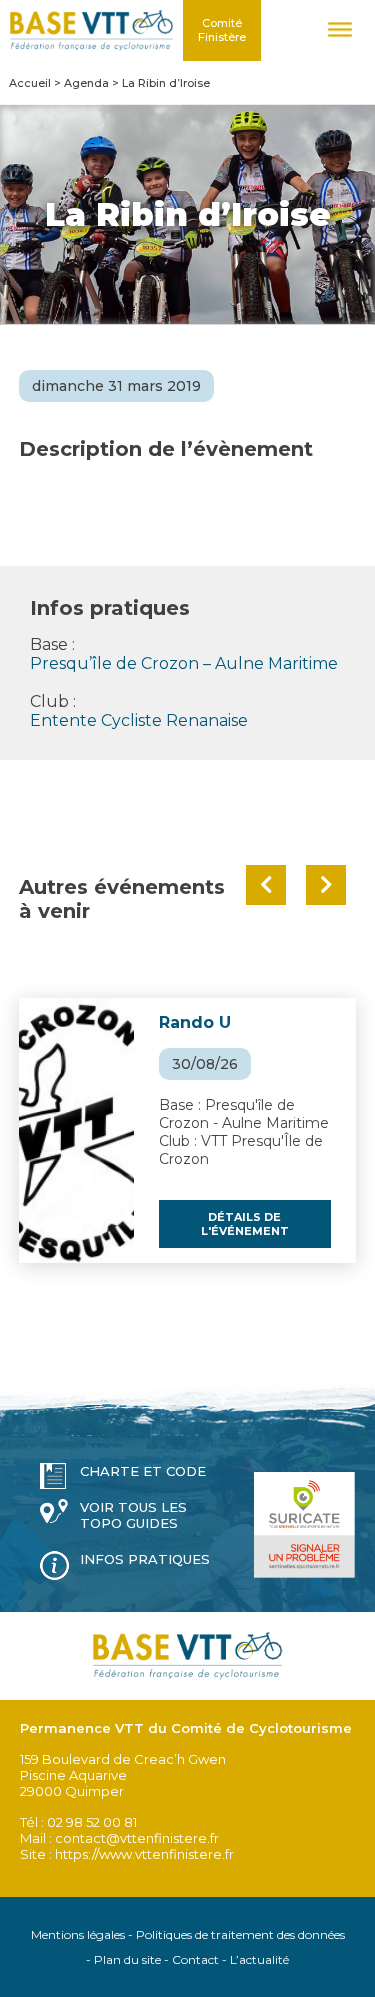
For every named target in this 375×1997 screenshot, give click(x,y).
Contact (195, 1959)
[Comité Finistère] (91, 30)
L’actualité (259, 1959)
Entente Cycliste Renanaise (139, 720)
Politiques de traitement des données (240, 1934)
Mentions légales (78, 1934)
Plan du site (127, 1959)
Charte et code (143, 1471)
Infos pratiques (145, 1559)
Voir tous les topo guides (133, 1515)
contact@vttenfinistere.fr (137, 1838)
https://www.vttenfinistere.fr (144, 1854)
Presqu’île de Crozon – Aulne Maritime (184, 663)
